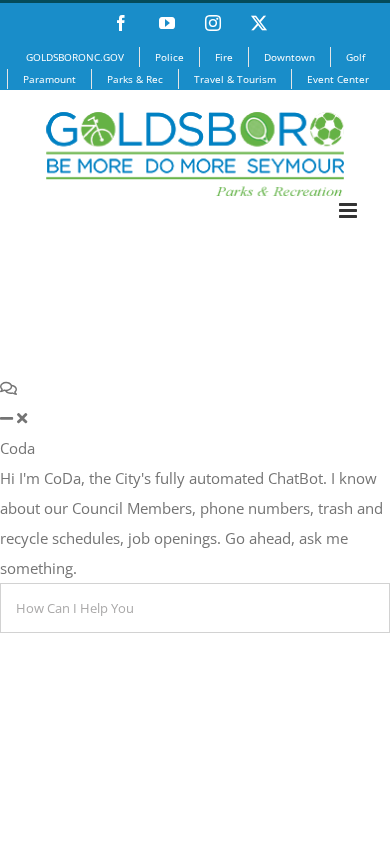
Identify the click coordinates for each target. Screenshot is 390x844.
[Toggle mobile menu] (349, 210)
